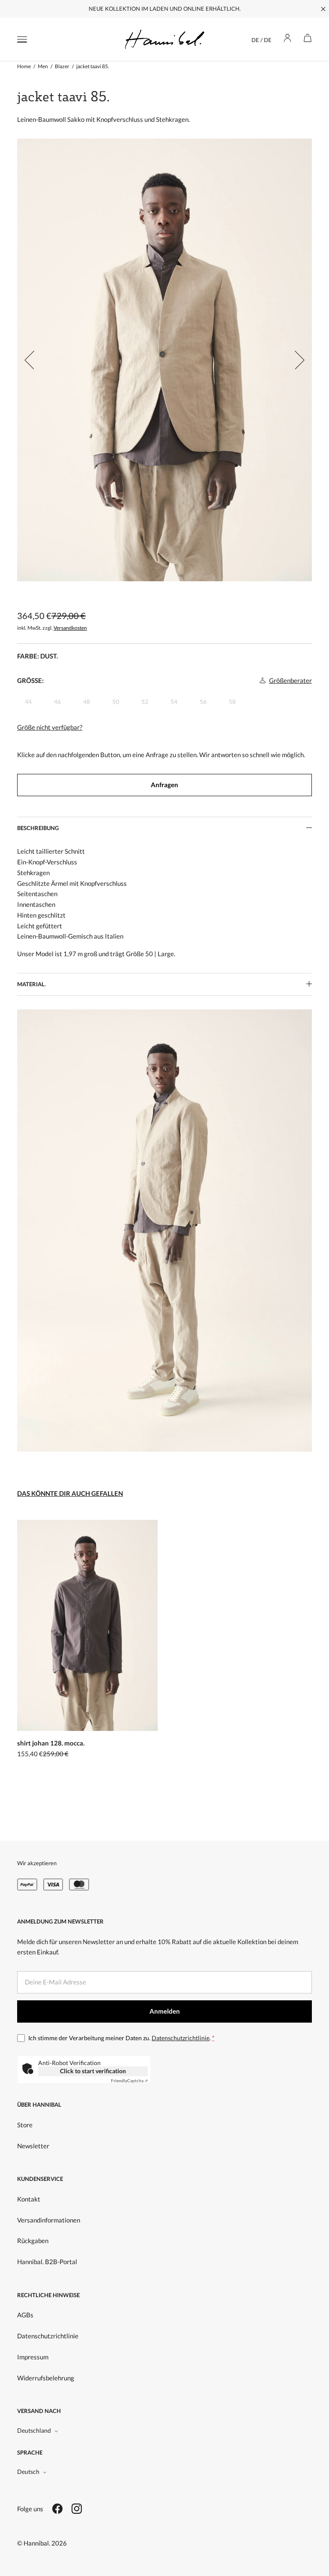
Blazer (62, 66)
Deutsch (28, 2472)
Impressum (33, 2357)
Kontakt (29, 2199)
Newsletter (33, 2146)
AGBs (25, 2315)
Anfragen (164, 785)
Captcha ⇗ (129, 2081)
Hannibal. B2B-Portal (47, 2262)
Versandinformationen (49, 2220)
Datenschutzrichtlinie (181, 2038)
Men (43, 66)
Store (25, 2125)
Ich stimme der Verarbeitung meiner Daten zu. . (121, 2038)
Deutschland (34, 2430)
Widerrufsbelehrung (46, 2378)
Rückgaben (33, 2241)
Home (24, 66)
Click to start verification (93, 2071)
